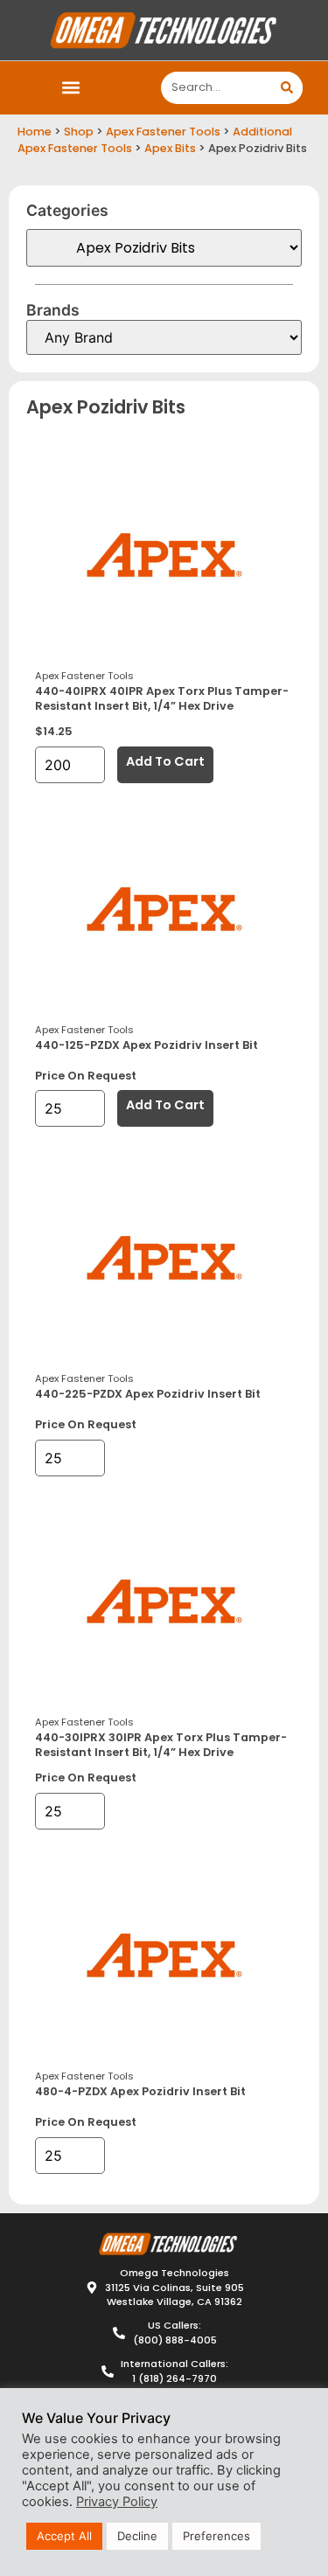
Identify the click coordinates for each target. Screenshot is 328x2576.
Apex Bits (170, 148)
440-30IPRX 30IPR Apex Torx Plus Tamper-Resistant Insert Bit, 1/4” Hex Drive (161, 1745)
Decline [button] (137, 2536)
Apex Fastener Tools (163, 132)
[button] (71, 88)
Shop (79, 132)
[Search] (286, 88)
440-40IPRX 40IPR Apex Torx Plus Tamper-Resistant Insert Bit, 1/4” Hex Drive (162, 698)
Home (35, 132)
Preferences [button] (216, 2536)
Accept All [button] (64, 2536)
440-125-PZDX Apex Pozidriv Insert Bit (147, 1045)
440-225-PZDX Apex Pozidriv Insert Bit (148, 1394)
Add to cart (165, 761)
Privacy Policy (117, 2502)
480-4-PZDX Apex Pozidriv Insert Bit (140, 2091)
